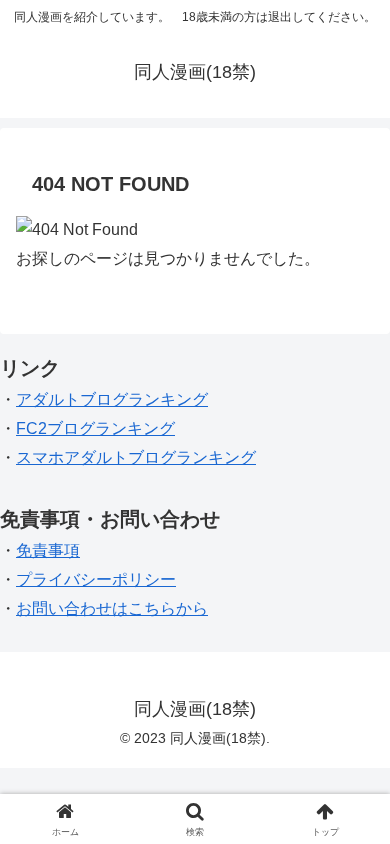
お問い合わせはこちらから (112, 608)
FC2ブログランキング (95, 428)
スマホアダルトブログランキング (136, 457)
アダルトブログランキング (112, 399)
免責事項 (48, 550)
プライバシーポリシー (96, 579)
